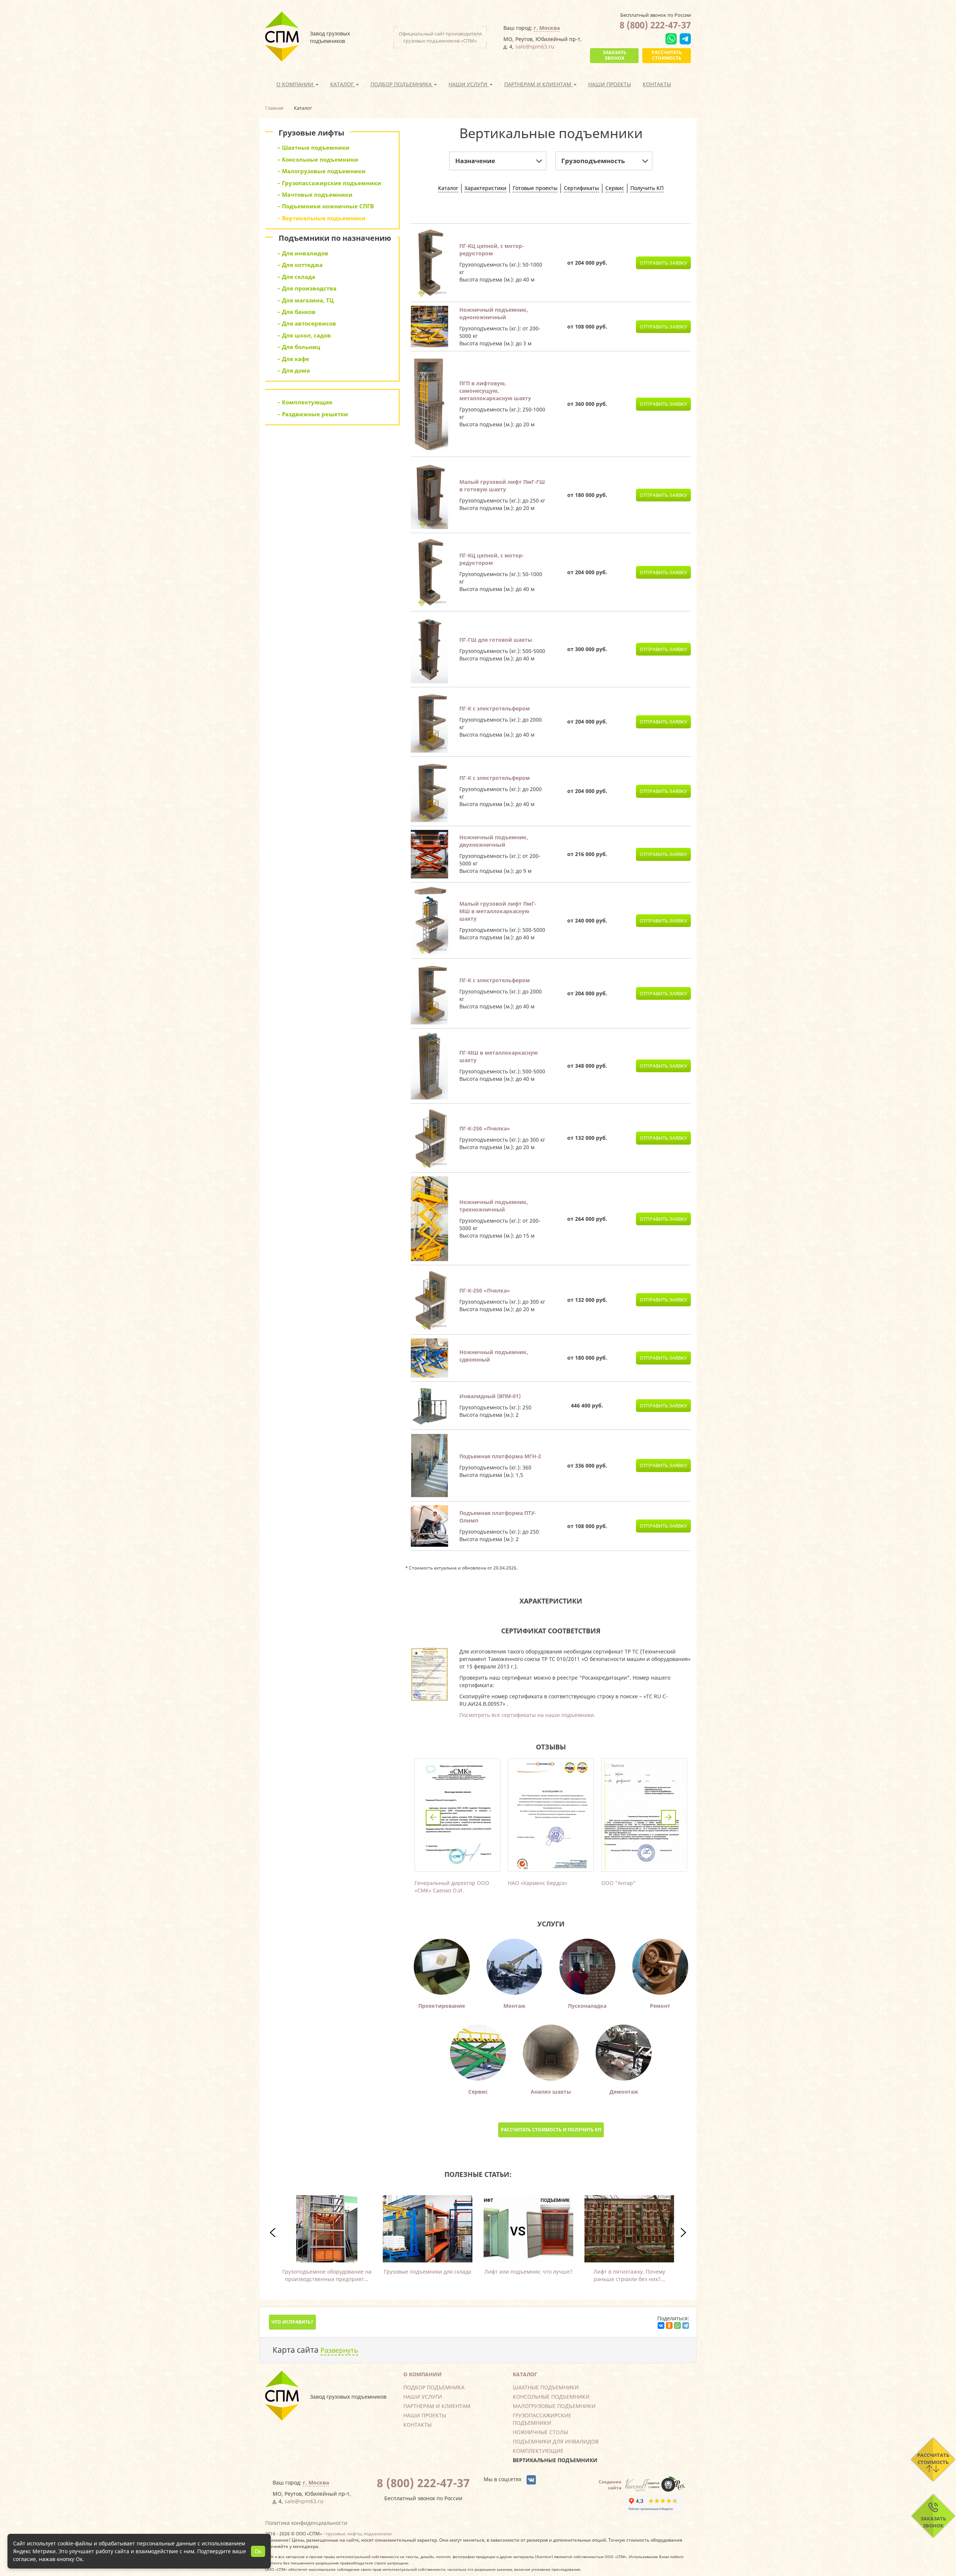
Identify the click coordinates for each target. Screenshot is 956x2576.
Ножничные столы (540, 2432)
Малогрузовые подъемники (554, 2406)
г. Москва (547, 28)
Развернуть (339, 2350)
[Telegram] (686, 2325)
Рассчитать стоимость (667, 55)
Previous (433, 1817)
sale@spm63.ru (535, 46)
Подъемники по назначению (335, 238)
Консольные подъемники (551, 2397)
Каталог (525, 2374)
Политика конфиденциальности (306, 2523)
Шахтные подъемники (546, 2387)
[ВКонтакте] (661, 2325)
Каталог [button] (343, 84)
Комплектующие (538, 2451)
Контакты (657, 84)
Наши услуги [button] (469, 84)
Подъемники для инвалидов (556, 2441)
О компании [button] (296, 84)
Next (668, 1817)
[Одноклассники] (669, 2325)
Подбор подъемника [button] (402, 84)
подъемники (378, 2533)
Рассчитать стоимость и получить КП (551, 2130)
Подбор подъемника (434, 2387)
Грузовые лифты (311, 133)
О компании (423, 2374)
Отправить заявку (663, 263)
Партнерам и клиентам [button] (538, 84)
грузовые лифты (344, 2533)
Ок (258, 2551)
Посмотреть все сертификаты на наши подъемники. (527, 1715)
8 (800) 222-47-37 (655, 25)
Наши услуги (423, 2397)
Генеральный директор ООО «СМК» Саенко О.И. (452, 1887)
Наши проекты (610, 84)
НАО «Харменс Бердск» (538, 1883)
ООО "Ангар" (618, 1883)
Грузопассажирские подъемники (542, 2419)
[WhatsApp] (677, 2325)
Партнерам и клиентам (437, 2406)
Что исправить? (292, 2322)
